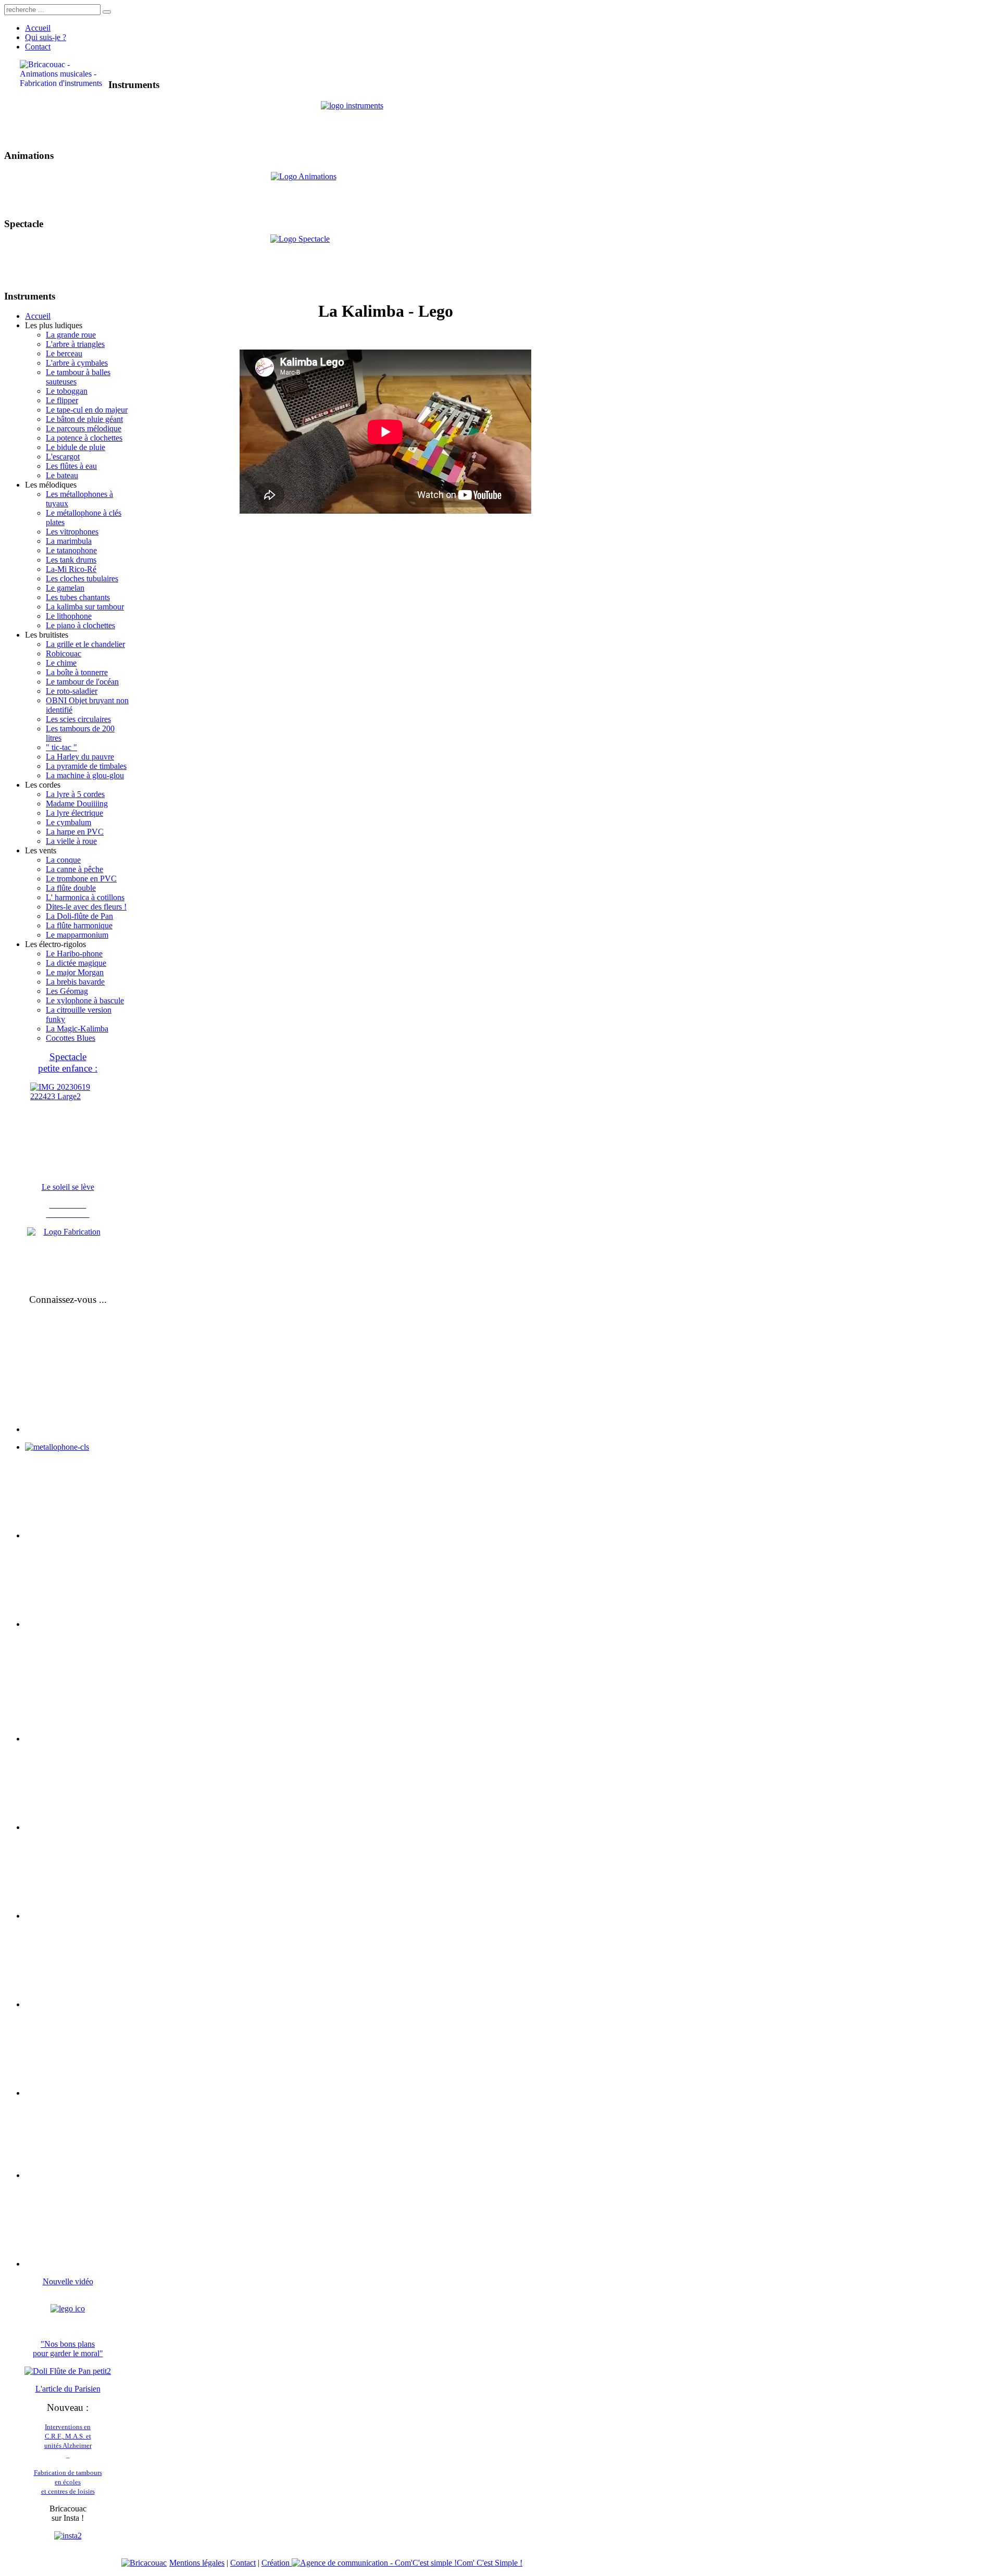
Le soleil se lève (68, 1187)
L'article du (55, 2389)
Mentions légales (197, 2563)
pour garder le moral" (68, 2353)
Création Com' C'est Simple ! (392, 2563)
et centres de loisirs (68, 2491)
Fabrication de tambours (68, 2473)
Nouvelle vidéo (68, 2281)
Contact (243, 2563)
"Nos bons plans (68, 2344)
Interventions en (68, 2427)
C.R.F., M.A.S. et (68, 2436)
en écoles (68, 2482)
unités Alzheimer (68, 2446)
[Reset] (107, 12)
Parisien (87, 2389)
